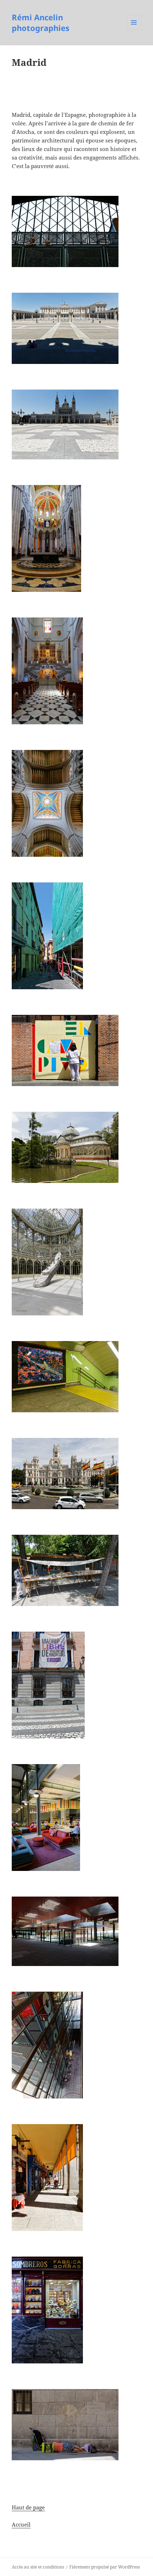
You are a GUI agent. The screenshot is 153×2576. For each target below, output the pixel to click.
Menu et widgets (134, 30)
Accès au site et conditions (38, 2567)
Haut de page (28, 2507)
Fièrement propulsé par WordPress (105, 2567)
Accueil (21, 2524)
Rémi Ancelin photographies (41, 22)
